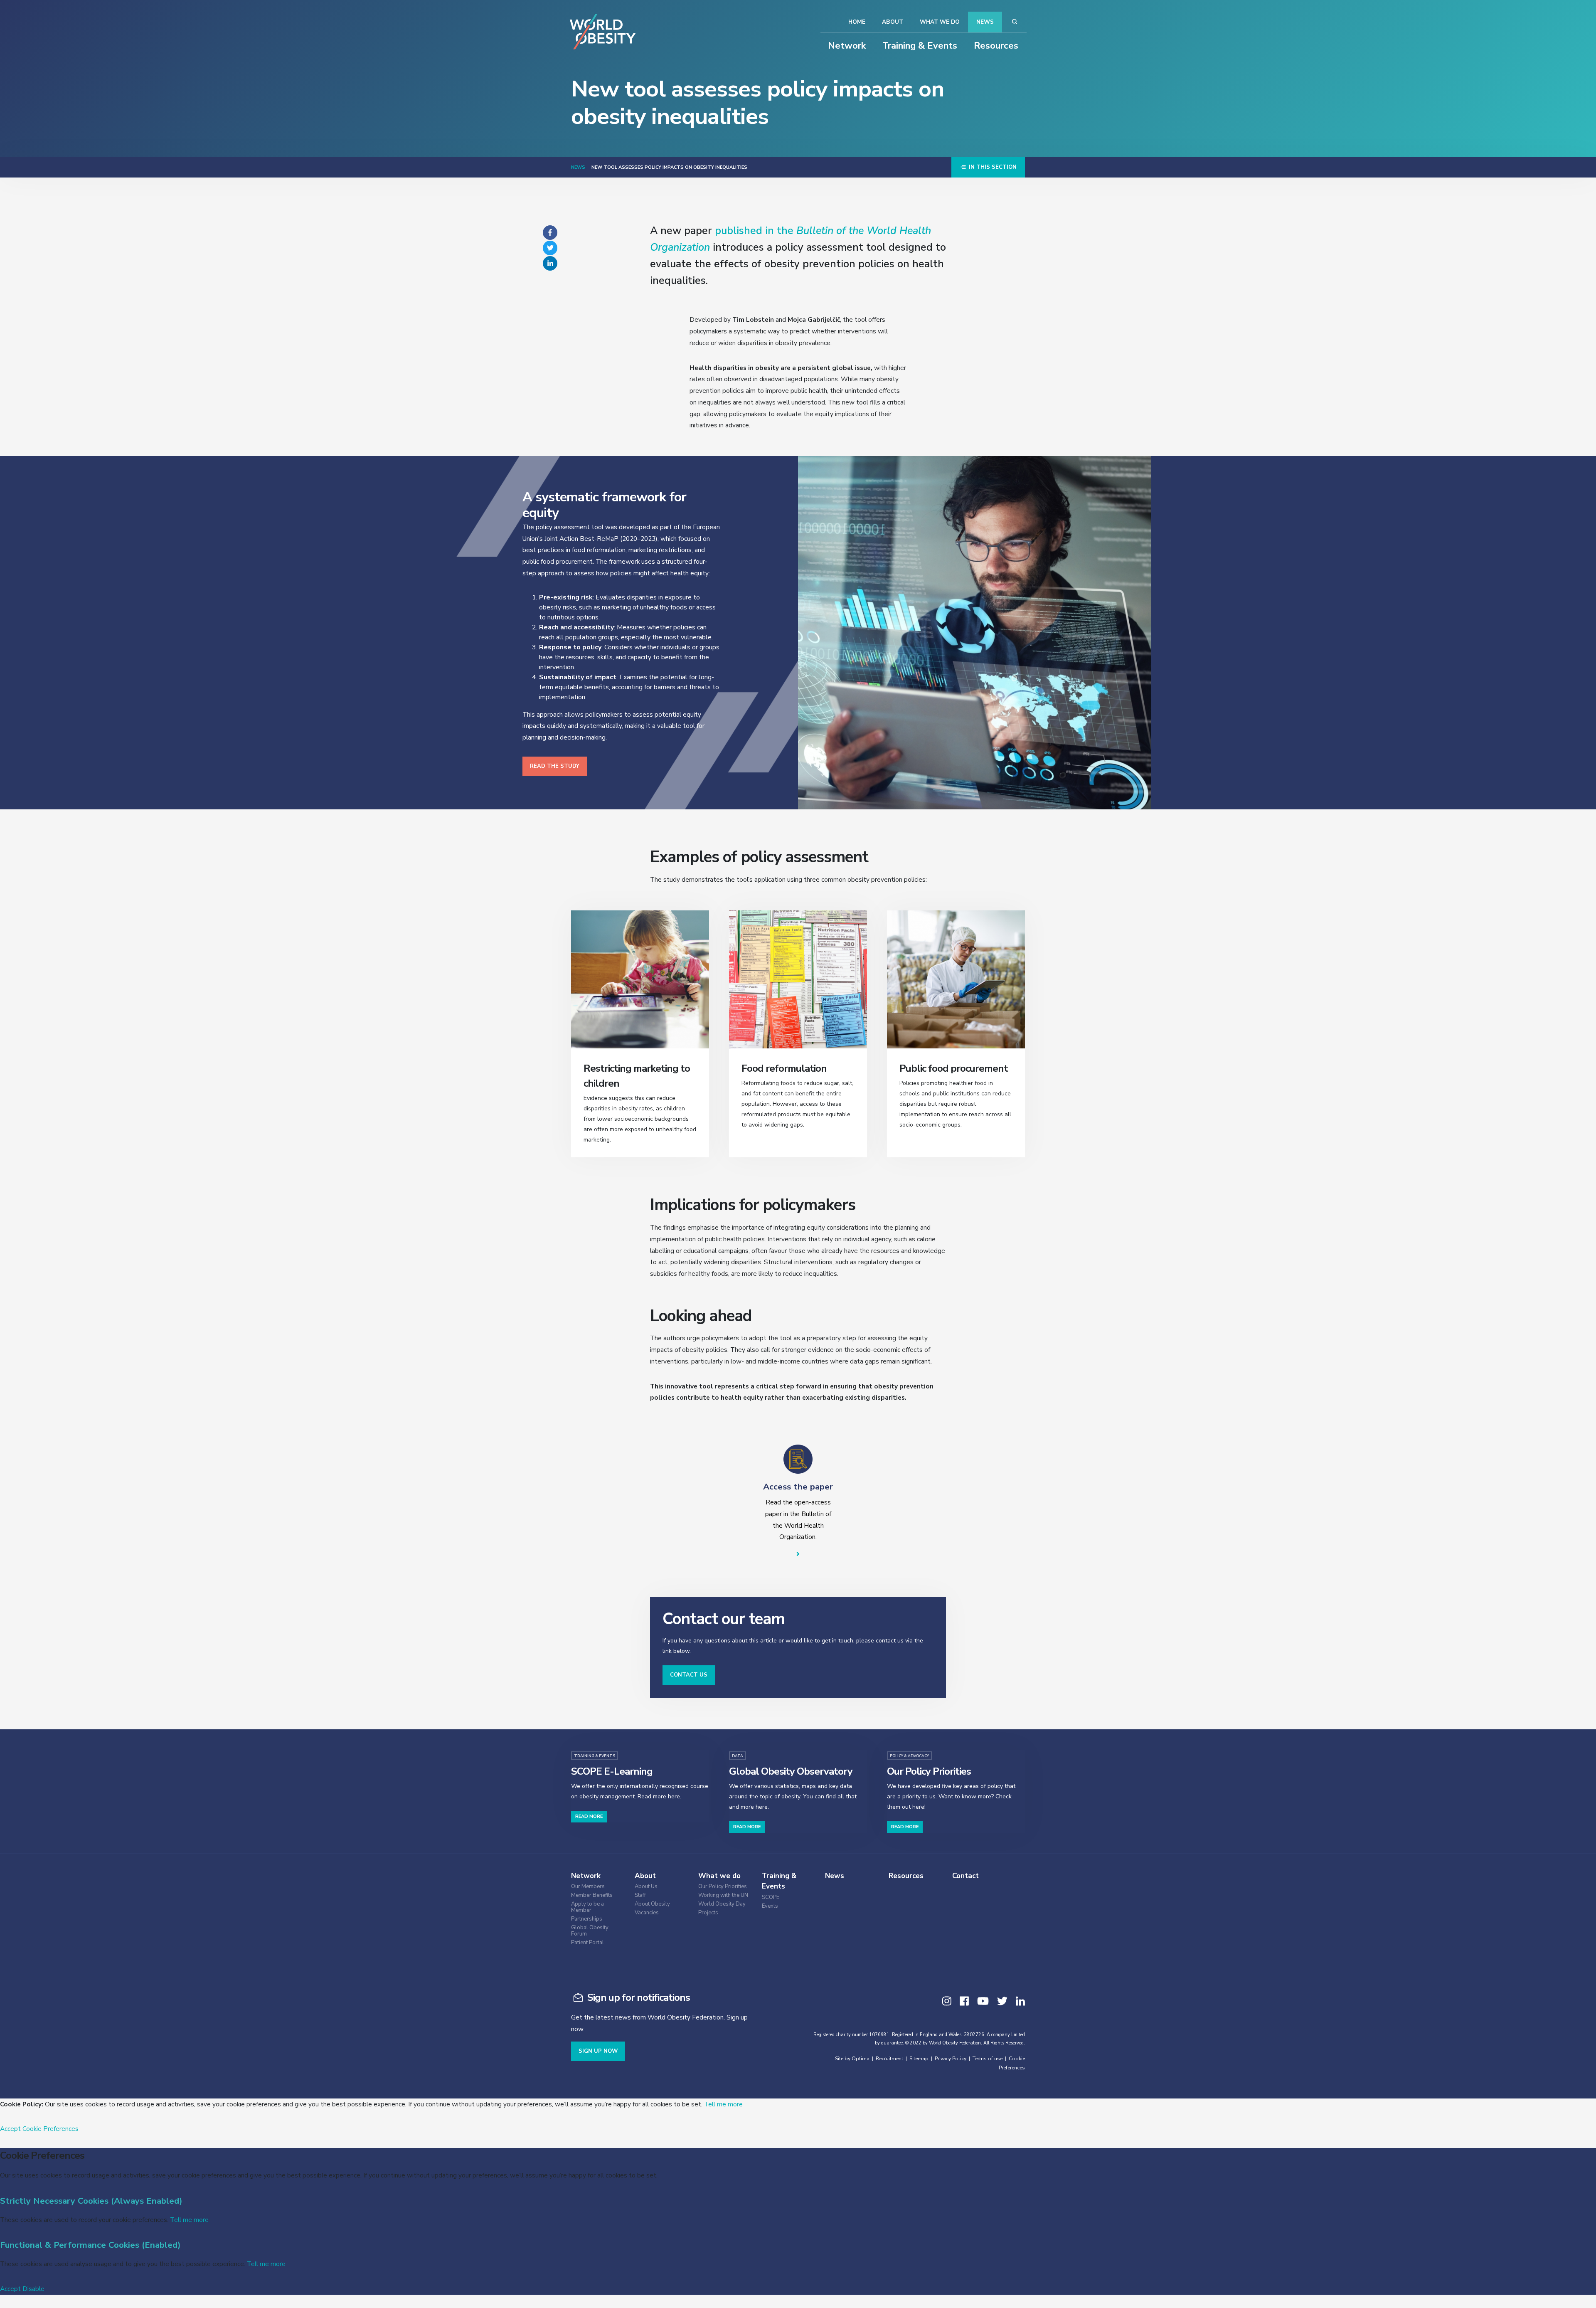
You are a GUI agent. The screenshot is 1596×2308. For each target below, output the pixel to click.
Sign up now (598, 2051)
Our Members (588, 1887)
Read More (589, 1816)
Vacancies (647, 1913)
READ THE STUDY (555, 766)
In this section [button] (992, 167)
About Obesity (652, 1904)
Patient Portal (587, 1943)
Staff (640, 1895)
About (893, 22)
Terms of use (988, 2059)
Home (857, 22)
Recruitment (889, 2059)
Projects (708, 1913)
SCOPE (771, 1897)
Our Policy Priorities (723, 1887)
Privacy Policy (951, 2059)
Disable (33, 2289)
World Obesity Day (722, 1904)
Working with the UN (723, 1895)
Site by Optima (852, 2059)
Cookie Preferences (50, 2129)
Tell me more (723, 2104)
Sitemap (919, 2059)
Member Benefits (592, 1895)
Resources (996, 46)
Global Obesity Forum (590, 1931)
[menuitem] (601, 1885)
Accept (10, 2129)
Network (847, 46)
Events (770, 1906)
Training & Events (920, 46)
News (985, 22)
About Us (646, 1887)
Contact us (689, 1675)
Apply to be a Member (587, 1907)
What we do (940, 22)
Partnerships (587, 1919)
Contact (965, 1876)
